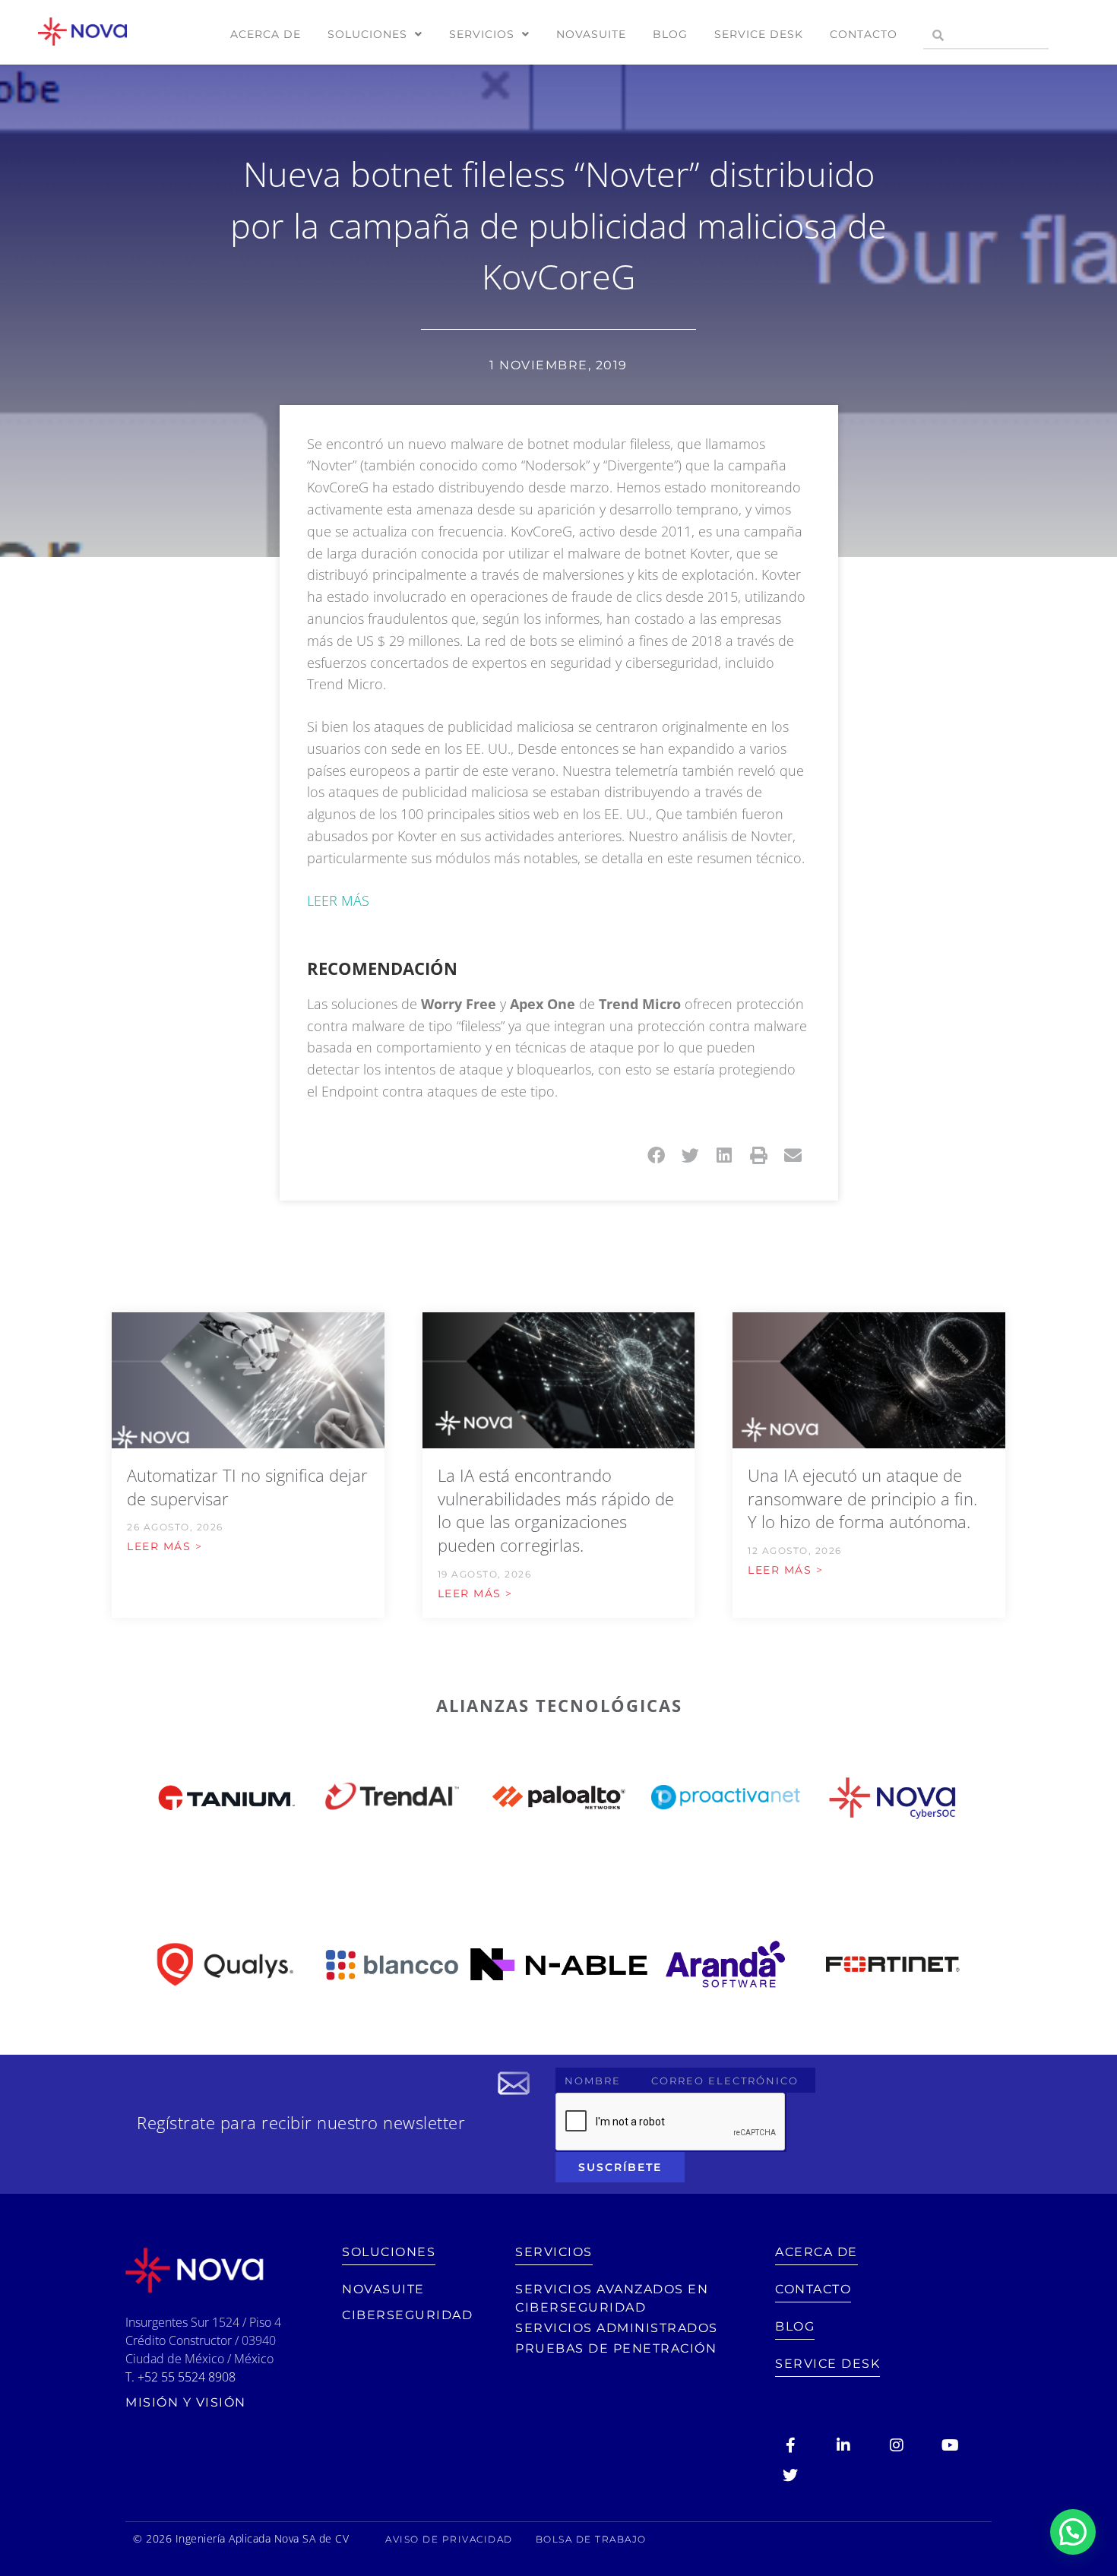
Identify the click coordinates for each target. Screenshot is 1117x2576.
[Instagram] (897, 2445)
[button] (656, 1155)
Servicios (482, 34)
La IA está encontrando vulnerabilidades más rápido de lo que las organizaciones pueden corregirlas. (556, 1510)
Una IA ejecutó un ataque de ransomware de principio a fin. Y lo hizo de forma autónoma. (862, 1498)
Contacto (864, 34)
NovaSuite (591, 34)
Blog (670, 34)
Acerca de (266, 34)
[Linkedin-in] (843, 2445)
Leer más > (165, 1546)
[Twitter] (790, 2476)
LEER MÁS (338, 900)
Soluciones (367, 34)
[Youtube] (950, 2445)
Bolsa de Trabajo (591, 2539)
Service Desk (759, 34)
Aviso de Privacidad (449, 2539)
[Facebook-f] (790, 2445)
